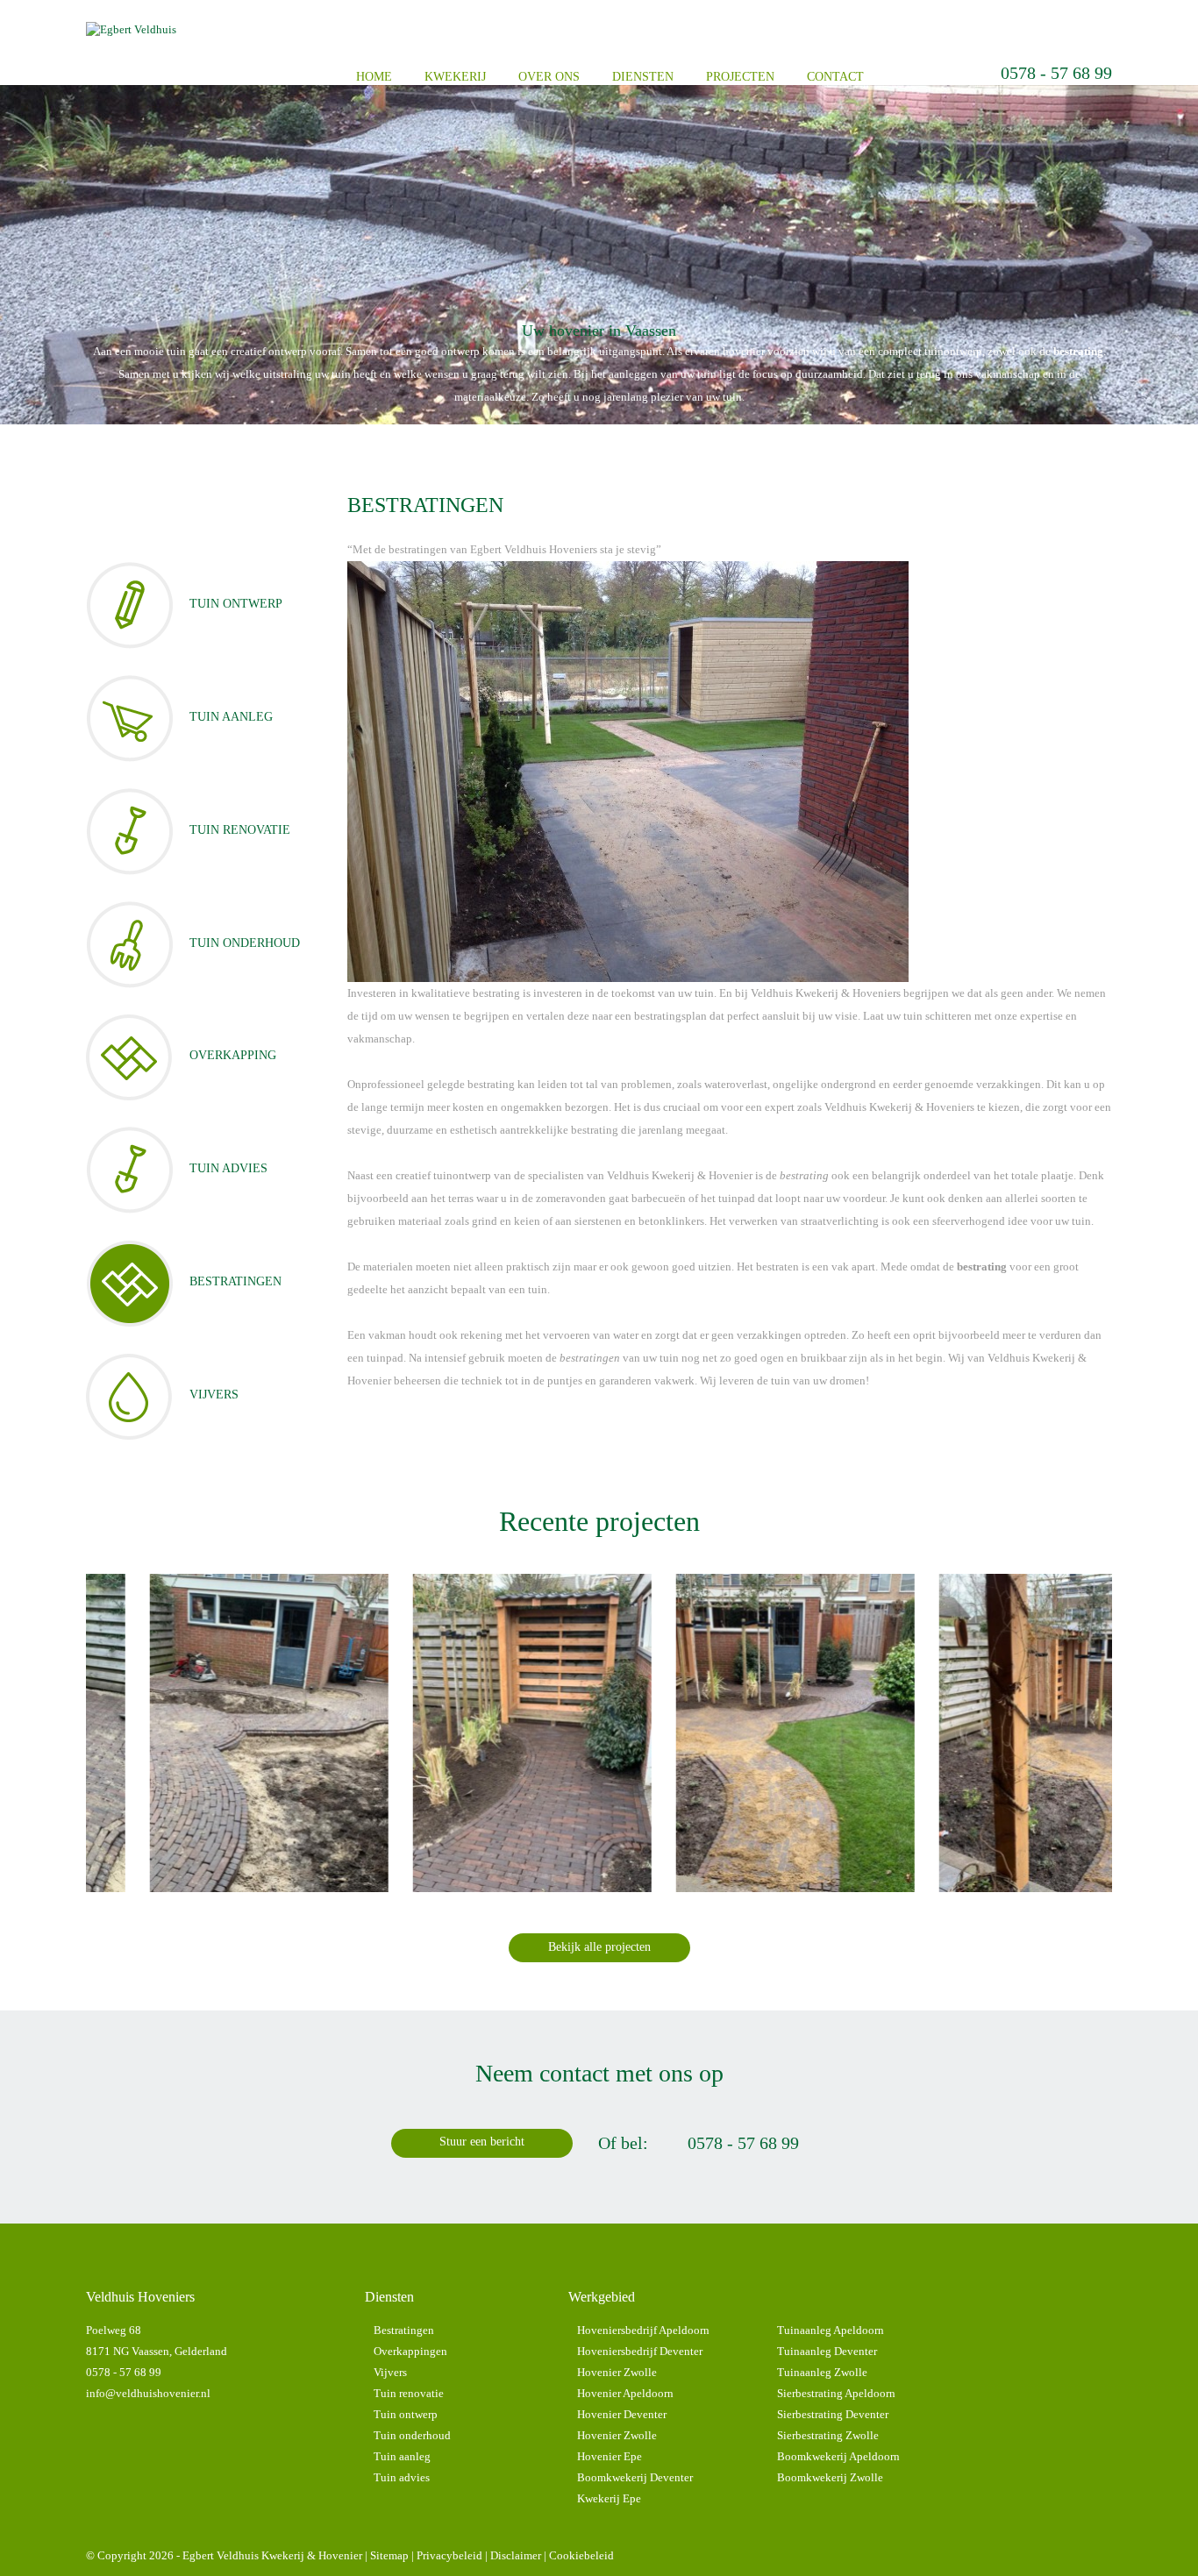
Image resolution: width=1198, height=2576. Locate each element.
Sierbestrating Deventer (833, 2414)
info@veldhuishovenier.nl (148, 2393)
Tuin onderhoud (412, 2435)
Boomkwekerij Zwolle (830, 2477)
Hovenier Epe (610, 2456)
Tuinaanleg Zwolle (822, 2372)
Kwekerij (455, 77)
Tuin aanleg (402, 2456)
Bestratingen (404, 2330)
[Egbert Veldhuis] (131, 29)
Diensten (643, 77)
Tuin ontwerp (406, 2414)
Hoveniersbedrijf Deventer (640, 2351)
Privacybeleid (449, 2555)
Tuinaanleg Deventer (827, 2351)
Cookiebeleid (581, 2555)
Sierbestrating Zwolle (828, 2435)
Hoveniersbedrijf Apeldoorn (643, 2330)
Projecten (740, 77)
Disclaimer (516, 2555)
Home (374, 77)
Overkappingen (410, 2351)
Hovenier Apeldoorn (625, 2393)
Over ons (549, 77)
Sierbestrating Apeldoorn (836, 2393)
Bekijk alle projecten (599, 1947)
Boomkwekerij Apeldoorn (838, 2456)
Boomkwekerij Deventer (635, 2477)
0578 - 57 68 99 (1056, 73)
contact (835, 77)
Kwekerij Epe (609, 2498)
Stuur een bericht (482, 2142)
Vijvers (390, 2372)
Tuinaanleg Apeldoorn (831, 2330)
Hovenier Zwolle (617, 2372)
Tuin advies (402, 2477)
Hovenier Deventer (622, 2414)
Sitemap (389, 2555)
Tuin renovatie (409, 2393)
